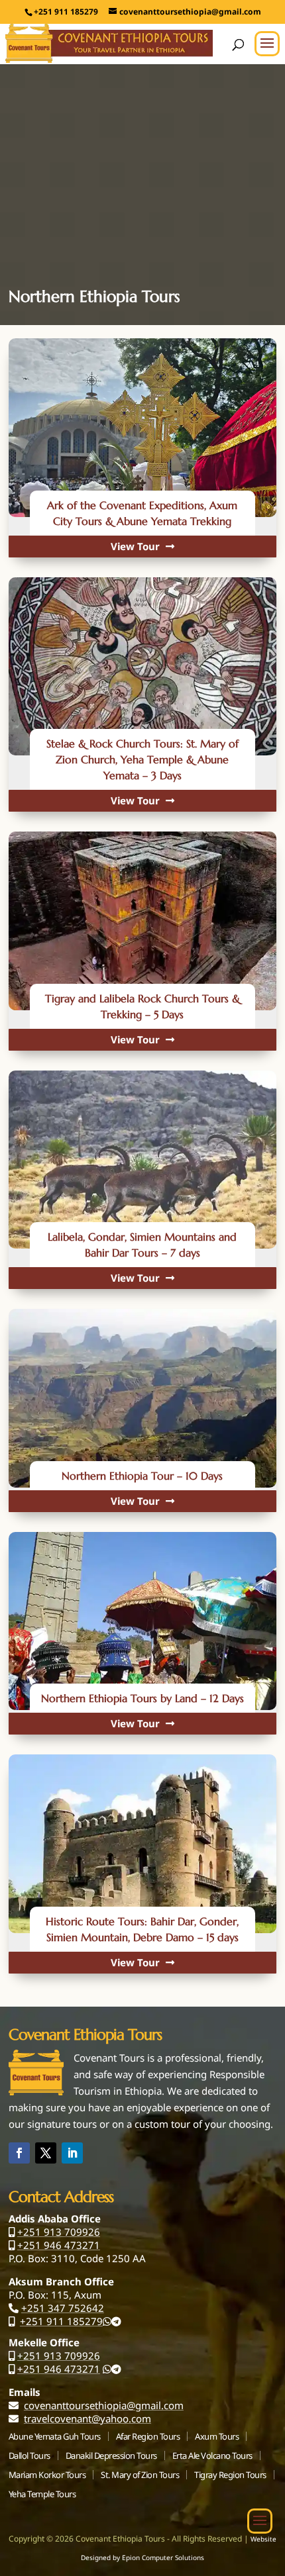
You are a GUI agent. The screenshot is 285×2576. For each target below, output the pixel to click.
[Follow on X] (46, 2153)
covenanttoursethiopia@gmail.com (104, 2405)
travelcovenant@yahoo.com (87, 2418)
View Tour (137, 546)
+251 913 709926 (59, 2232)
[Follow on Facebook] (19, 2153)
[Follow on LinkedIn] (72, 2153)
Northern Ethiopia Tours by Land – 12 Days (142, 1698)
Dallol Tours (29, 2456)
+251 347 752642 (63, 2308)
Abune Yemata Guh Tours (55, 2436)
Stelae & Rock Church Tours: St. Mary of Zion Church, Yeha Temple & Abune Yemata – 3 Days (142, 759)
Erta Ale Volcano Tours (212, 2456)
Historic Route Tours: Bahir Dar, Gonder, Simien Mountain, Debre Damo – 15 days (142, 1929)
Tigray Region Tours (230, 2475)
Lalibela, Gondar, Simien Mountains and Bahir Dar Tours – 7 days (142, 1245)
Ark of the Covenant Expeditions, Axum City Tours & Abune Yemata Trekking (142, 513)
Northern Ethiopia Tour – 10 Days (142, 1476)
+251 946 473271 (59, 2245)
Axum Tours (217, 2436)
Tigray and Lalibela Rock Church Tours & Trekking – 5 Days (142, 1006)
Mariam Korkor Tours (47, 2475)
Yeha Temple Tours (42, 2494)
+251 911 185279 (61, 2321)
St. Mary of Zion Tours (140, 2475)
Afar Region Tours (148, 2436)
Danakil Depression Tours (111, 2456)
